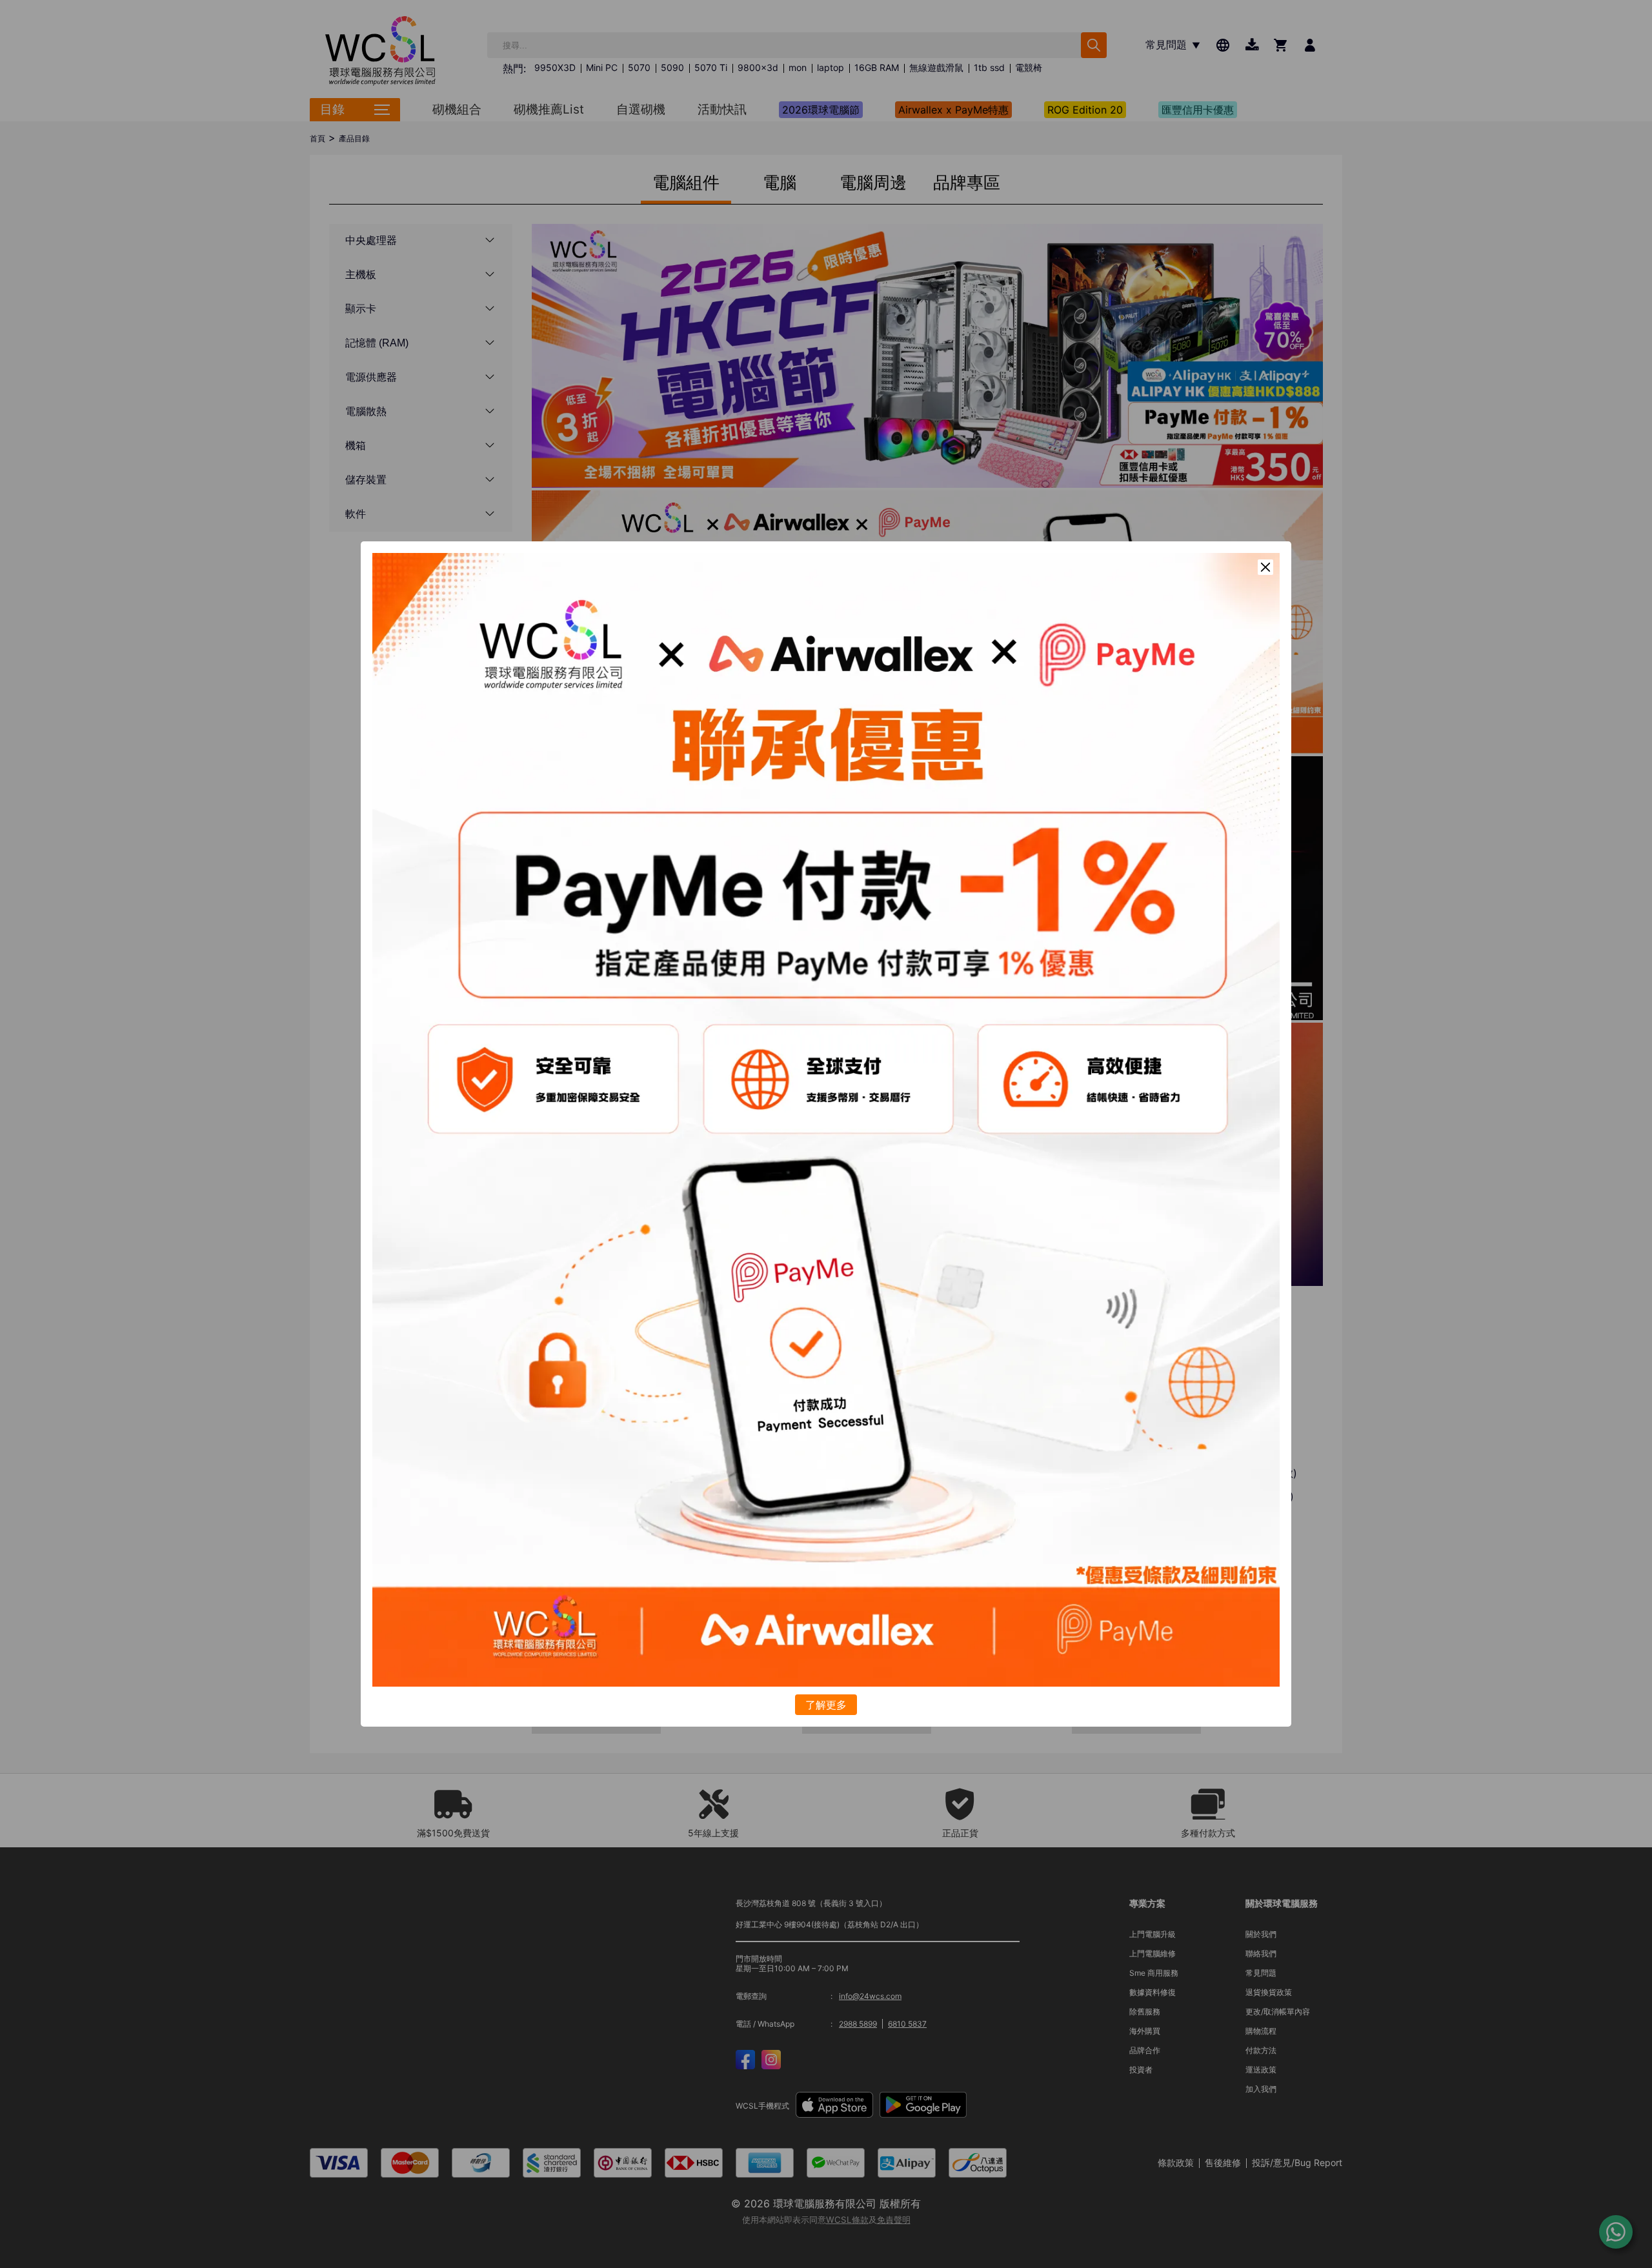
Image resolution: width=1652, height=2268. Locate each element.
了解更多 (826, 1705)
